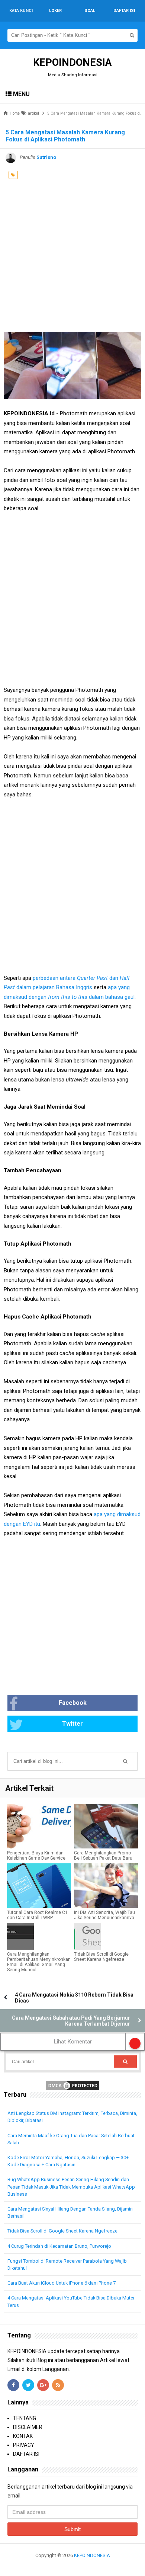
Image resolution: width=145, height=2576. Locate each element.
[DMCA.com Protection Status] (72, 2085)
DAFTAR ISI (26, 2454)
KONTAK (23, 2436)
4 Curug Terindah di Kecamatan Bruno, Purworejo (59, 2246)
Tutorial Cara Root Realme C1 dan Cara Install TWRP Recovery (37, 1918)
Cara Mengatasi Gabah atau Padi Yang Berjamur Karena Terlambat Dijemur (71, 2021)
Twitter (72, 1724)
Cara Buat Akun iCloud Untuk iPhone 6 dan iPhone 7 (62, 2283)
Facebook (73, 1703)
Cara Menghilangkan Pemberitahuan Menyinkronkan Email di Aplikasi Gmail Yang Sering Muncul (39, 1962)
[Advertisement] (72, 256)
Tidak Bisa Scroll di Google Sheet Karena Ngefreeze (101, 1957)
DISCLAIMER (28, 2427)
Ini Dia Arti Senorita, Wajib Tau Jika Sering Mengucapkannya (104, 1915)
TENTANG (25, 2418)
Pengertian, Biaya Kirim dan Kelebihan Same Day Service (36, 1856)
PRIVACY (24, 2445)
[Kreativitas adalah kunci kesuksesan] (73, 2564)
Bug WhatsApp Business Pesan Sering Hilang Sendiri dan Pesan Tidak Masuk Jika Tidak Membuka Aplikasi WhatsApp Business (71, 2187)
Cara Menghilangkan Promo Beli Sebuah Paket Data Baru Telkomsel (103, 1858)
